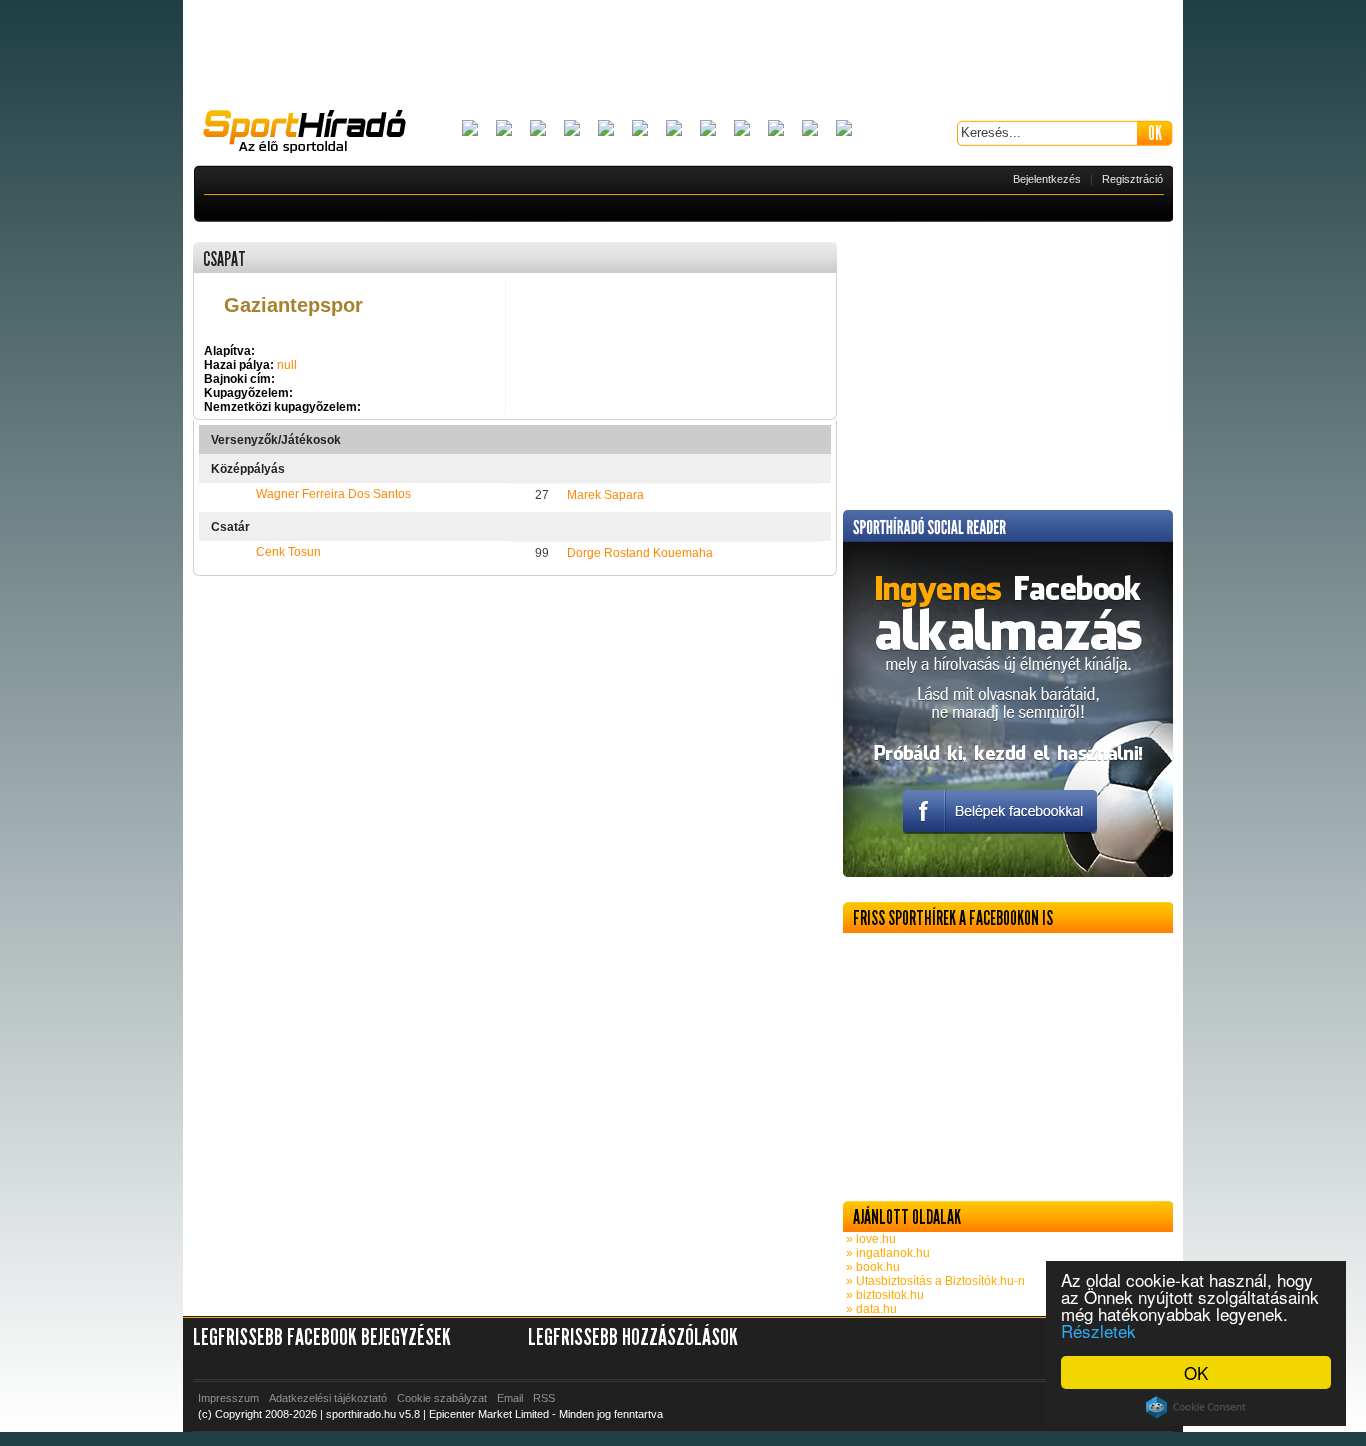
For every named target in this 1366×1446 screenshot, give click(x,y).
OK (1196, 1372)
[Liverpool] (708, 129)
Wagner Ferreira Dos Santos (333, 494)
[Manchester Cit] (742, 129)
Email (510, 1398)
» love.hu (869, 1239)
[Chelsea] (606, 129)
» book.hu (871, 1267)
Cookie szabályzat (442, 1398)
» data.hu (870, 1309)
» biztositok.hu (883, 1295)
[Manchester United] (776, 129)
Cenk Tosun (288, 552)
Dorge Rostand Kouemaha (640, 553)
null (287, 365)
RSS (544, 1398)
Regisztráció (1132, 179)
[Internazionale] (640, 129)
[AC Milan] (470, 129)
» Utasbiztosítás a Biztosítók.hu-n (934, 1281)
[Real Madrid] (810, 129)
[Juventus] (674, 129)
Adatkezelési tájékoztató (328, 1398)
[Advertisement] (683, 55)
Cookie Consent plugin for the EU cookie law (1196, 1407)
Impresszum (228, 1398)
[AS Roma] (844, 129)
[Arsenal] (504, 129)
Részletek (1098, 1330)
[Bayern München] (572, 129)
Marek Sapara (605, 495)
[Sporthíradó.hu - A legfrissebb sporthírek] (313, 134)
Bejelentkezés (1047, 179)
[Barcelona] (538, 129)
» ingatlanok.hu (886, 1253)
